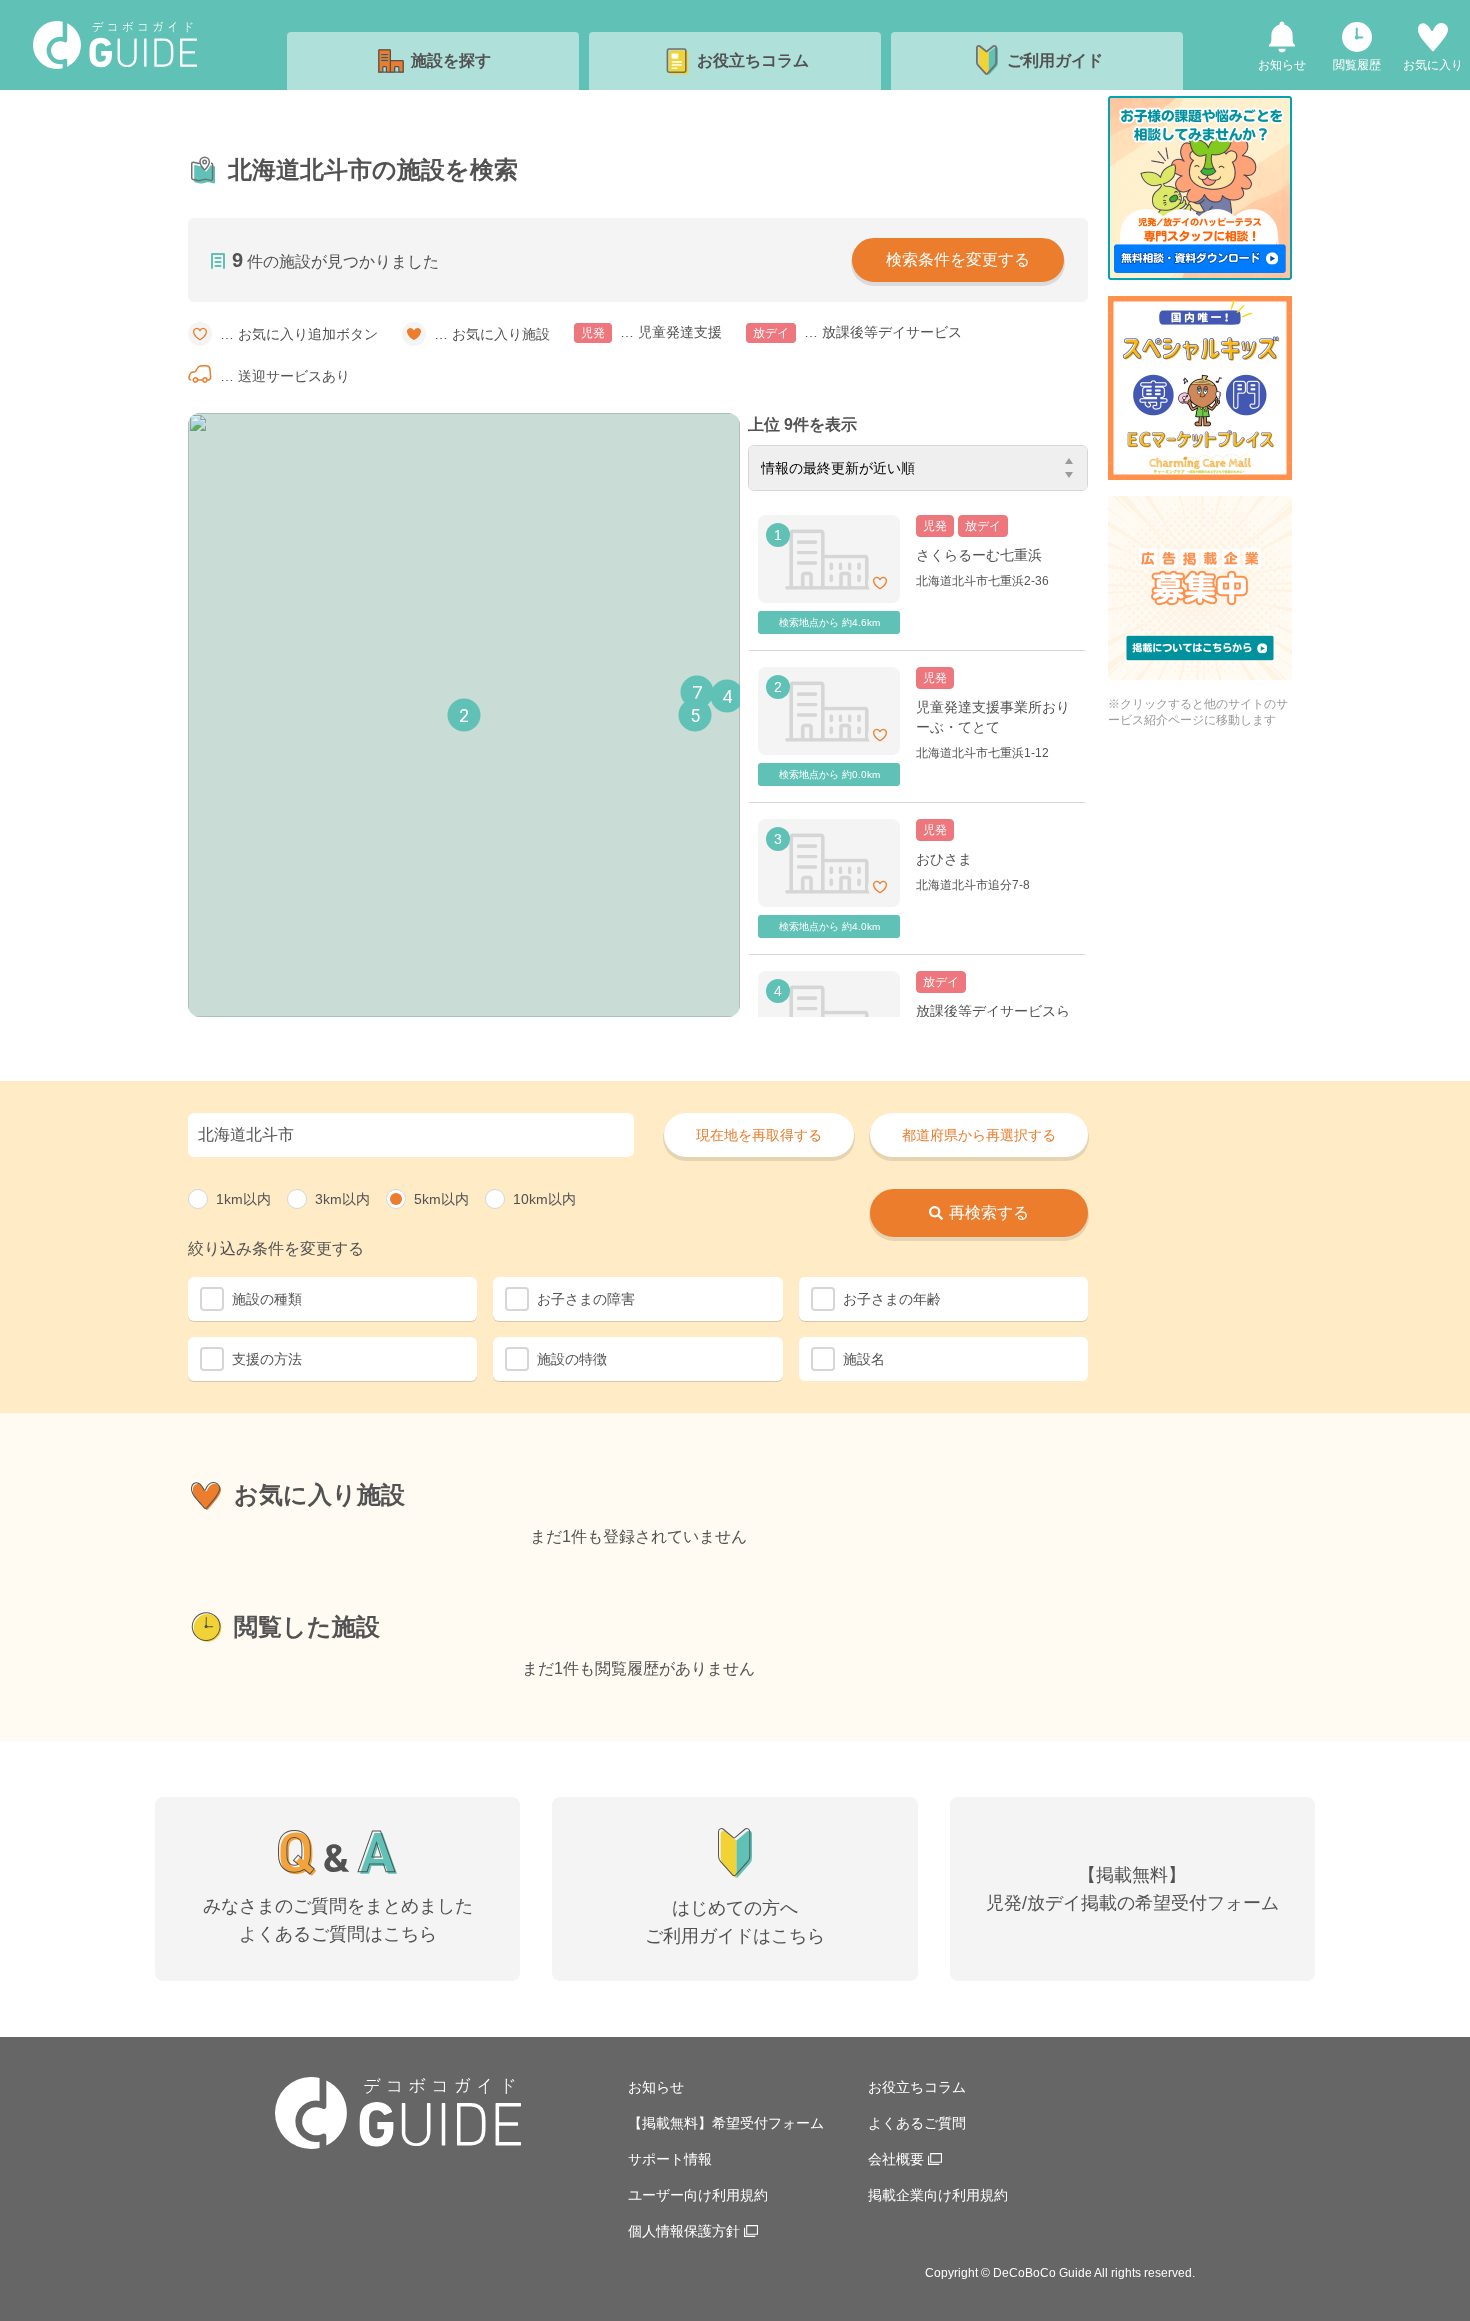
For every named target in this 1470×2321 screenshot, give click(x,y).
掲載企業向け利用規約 (938, 2195)
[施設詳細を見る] (917, 574)
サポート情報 (670, 2159)
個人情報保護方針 (684, 2231)
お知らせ (656, 2087)
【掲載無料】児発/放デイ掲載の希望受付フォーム (1132, 1889)
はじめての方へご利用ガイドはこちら (735, 1922)
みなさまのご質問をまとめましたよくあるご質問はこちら (338, 1920)
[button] (464, 715)
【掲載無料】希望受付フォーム (726, 2123)
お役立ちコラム (917, 2087)
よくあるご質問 (917, 2123)
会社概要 (896, 2159)
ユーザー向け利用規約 (698, 2195)
